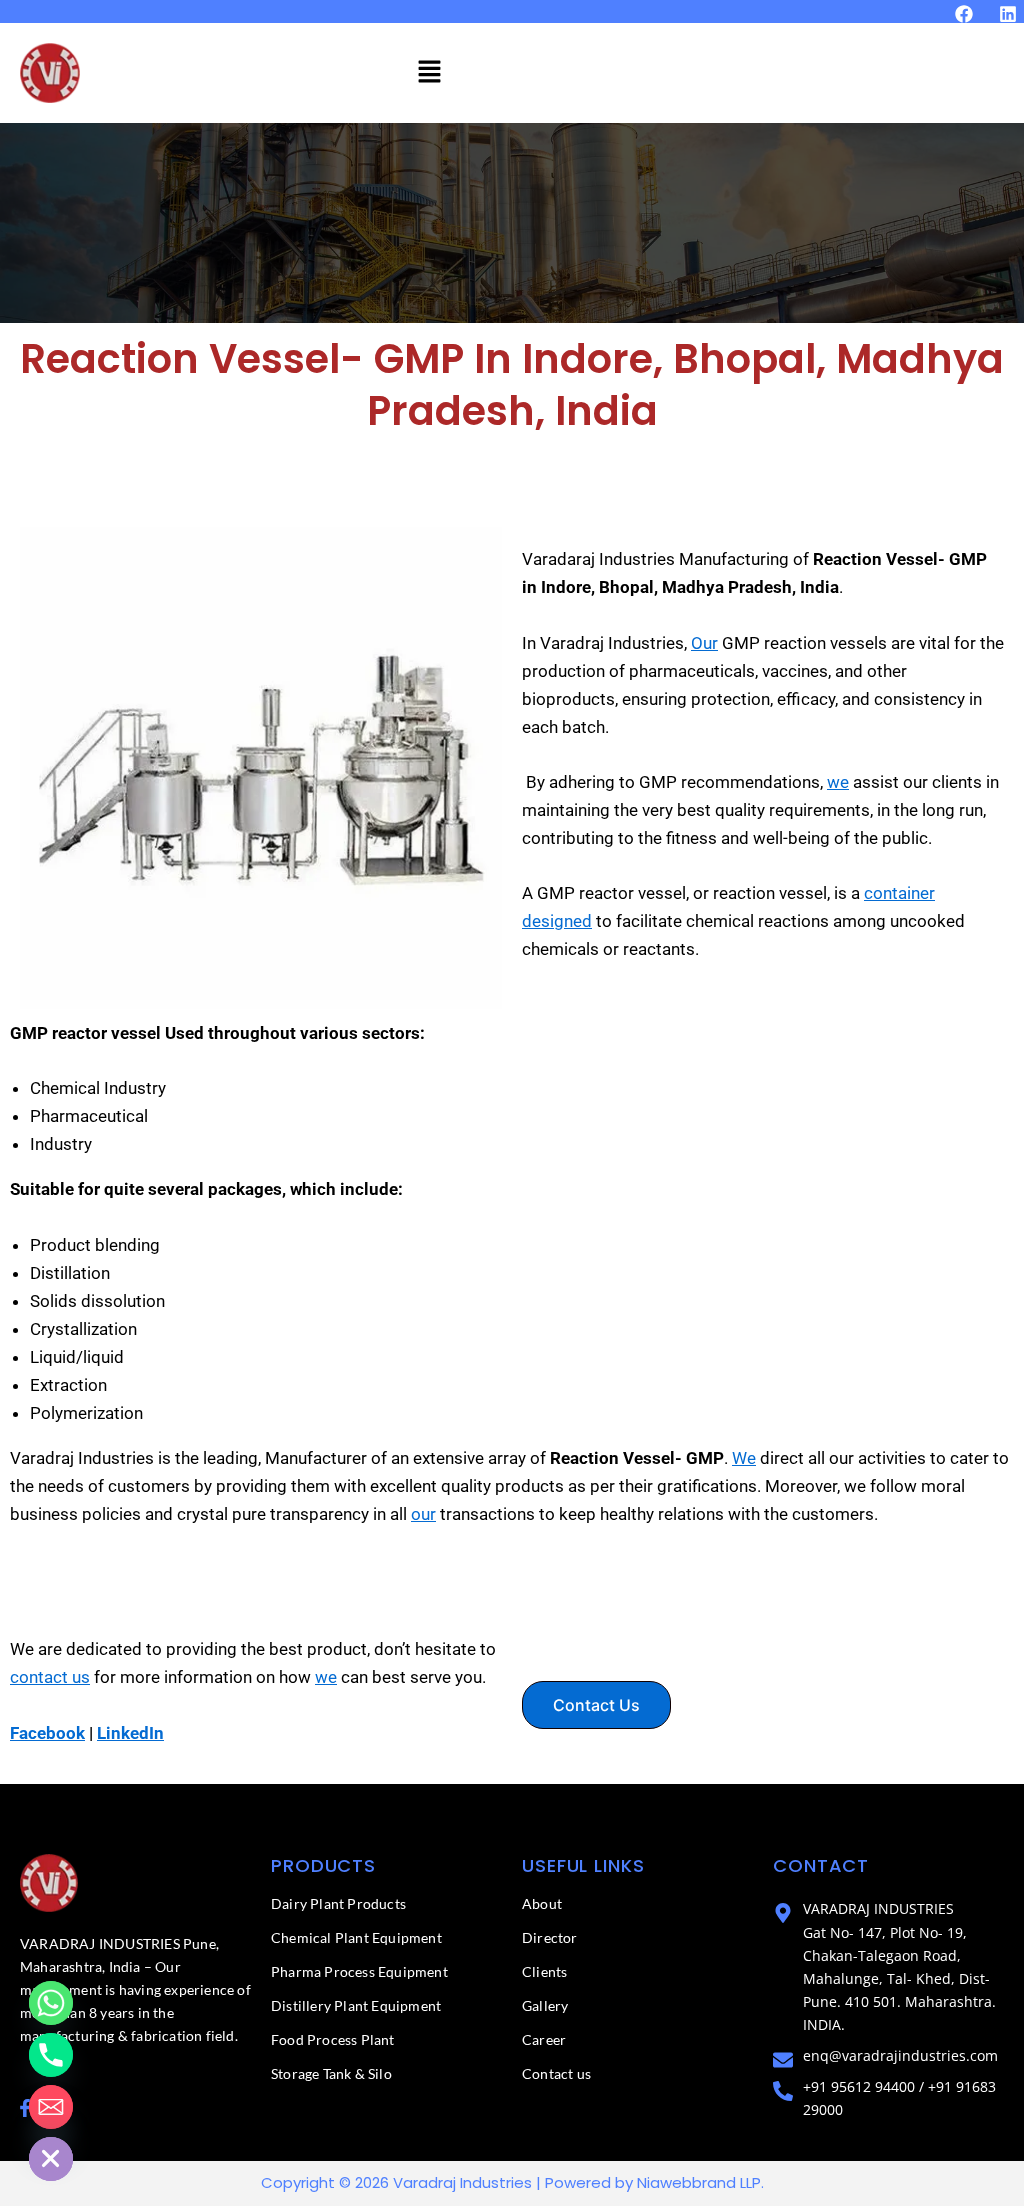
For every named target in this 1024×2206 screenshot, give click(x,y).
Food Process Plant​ (333, 2039)
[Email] (51, 2107)
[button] (429, 72)
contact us (50, 1677)
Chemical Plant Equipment (356, 1937)
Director (550, 1937)
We (744, 1458)
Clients (544, 1971)
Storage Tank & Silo (331, 2073)
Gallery (545, 2005)
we (838, 782)
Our (704, 643)
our (423, 1514)
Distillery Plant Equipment (356, 2005)
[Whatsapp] (51, 2003)
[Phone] (51, 2055)
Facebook (47, 1733)
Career (544, 2039)
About (542, 1903)
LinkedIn (130, 1733)
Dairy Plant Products (338, 1903)
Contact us (556, 2073)
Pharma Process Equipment (359, 1971)
